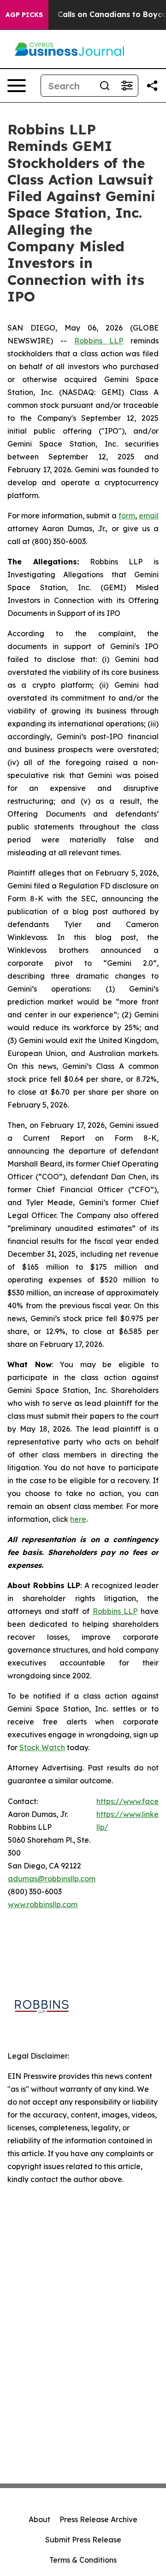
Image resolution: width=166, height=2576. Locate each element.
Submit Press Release (83, 2540)
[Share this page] (152, 86)
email (149, 516)
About (39, 2519)
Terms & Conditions (83, 2560)
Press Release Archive (98, 2519)
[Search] (105, 86)
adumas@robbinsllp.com (52, 1879)
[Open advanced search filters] (127, 86)
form (127, 516)
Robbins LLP (99, 341)
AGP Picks (24, 15)
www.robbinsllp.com (43, 1904)
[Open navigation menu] (17, 86)
